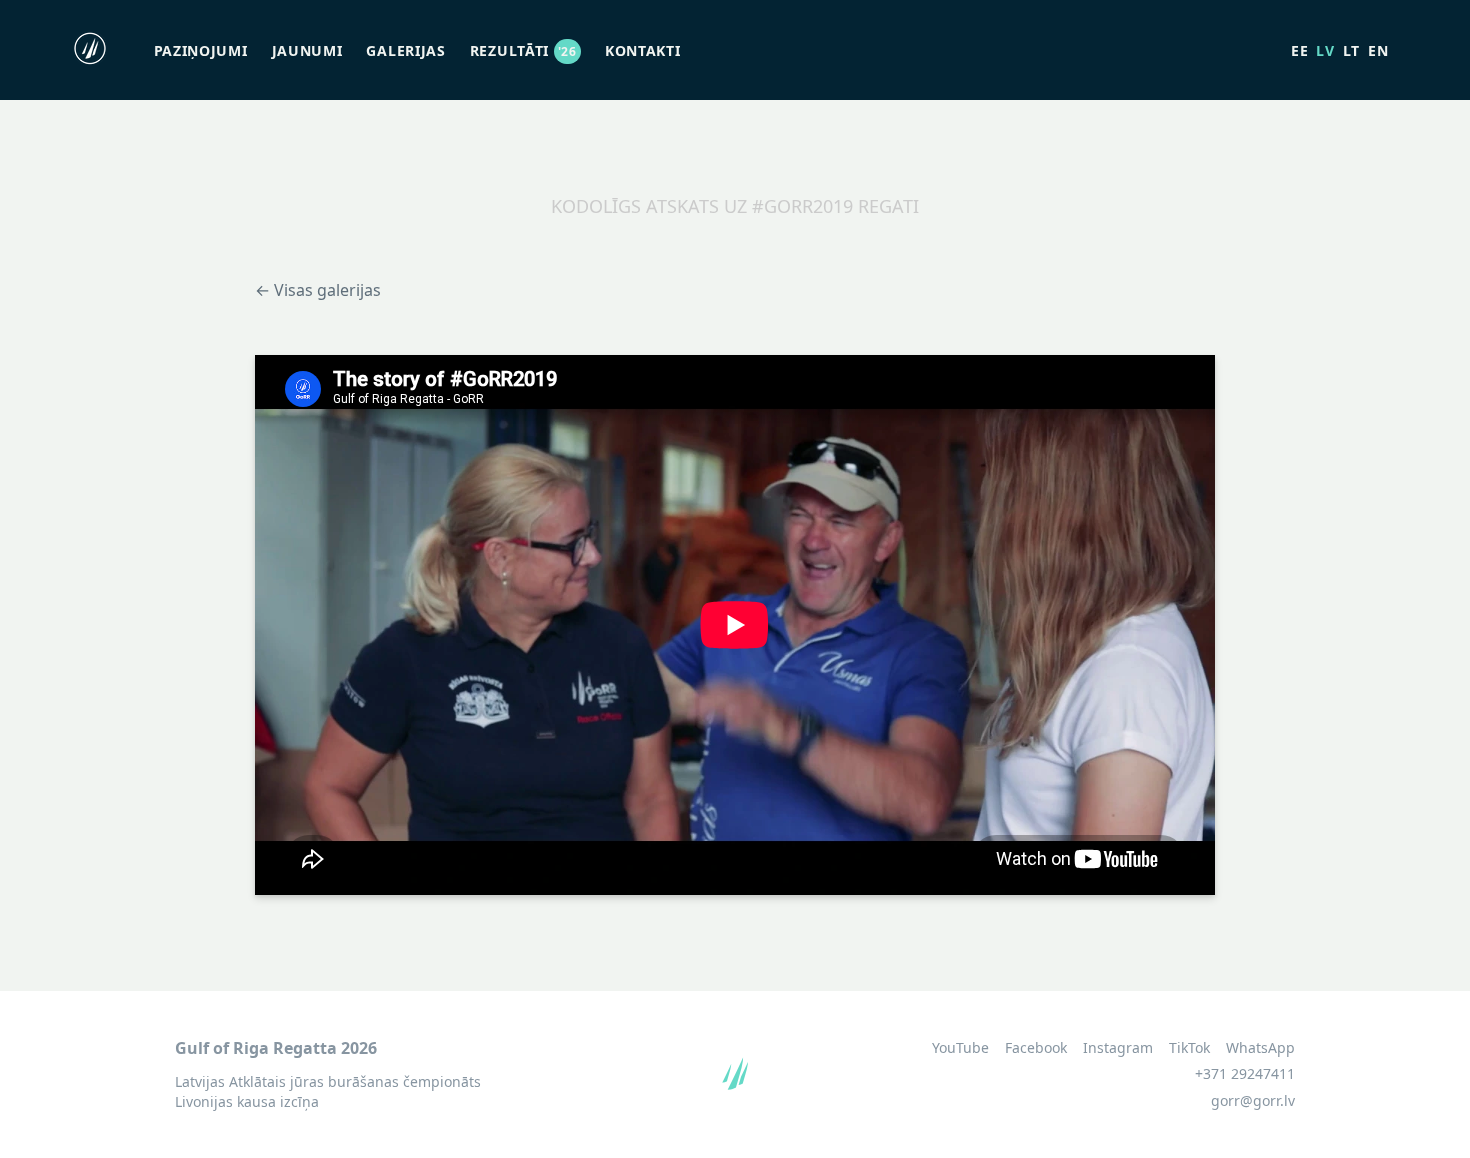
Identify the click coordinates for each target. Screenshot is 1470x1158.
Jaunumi (307, 50)
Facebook (1036, 1048)
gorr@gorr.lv (1253, 1100)
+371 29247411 (1245, 1073)
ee (1299, 50)
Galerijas (405, 50)
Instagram (1118, 1048)
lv (1325, 50)
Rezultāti (523, 50)
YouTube (960, 1048)
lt (1351, 50)
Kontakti (643, 50)
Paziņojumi (201, 50)
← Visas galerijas (318, 290)
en (1378, 50)
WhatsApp (1260, 1048)
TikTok (1189, 1048)
